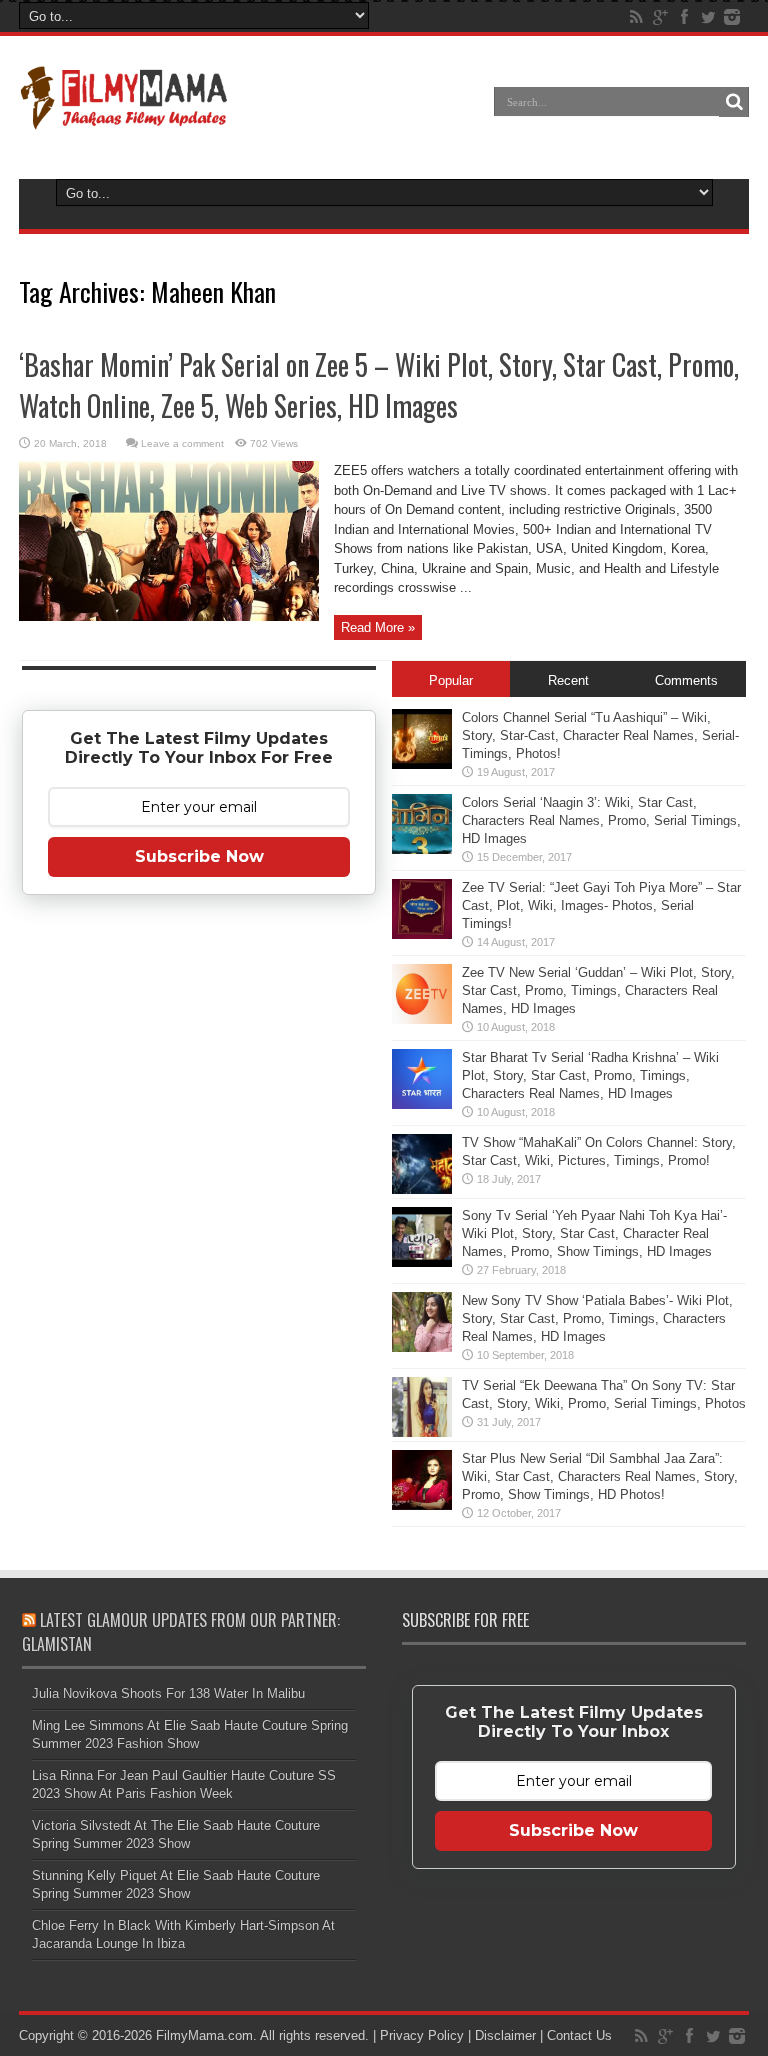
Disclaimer (505, 2035)
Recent (568, 680)
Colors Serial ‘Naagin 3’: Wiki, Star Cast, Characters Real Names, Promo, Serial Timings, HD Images (601, 820)
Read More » (378, 627)
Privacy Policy (422, 2035)
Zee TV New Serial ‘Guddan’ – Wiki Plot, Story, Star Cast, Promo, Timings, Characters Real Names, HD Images (598, 990)
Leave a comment (182, 443)
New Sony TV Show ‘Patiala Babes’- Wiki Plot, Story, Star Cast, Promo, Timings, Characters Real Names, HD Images (597, 1318)
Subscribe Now (199, 856)
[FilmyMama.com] (124, 116)
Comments (686, 680)
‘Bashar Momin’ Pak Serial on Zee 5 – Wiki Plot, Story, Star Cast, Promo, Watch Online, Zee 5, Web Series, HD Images (379, 385)
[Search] (734, 102)
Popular (451, 680)
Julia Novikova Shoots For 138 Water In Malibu (168, 1693)
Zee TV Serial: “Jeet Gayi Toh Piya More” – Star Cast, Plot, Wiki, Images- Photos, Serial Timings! (601, 905)
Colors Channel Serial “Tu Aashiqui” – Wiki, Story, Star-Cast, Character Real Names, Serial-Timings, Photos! (600, 735)
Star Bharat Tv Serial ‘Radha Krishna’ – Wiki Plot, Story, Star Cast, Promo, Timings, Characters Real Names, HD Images (590, 1075)
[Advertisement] (199, 1225)
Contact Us (579, 2035)
